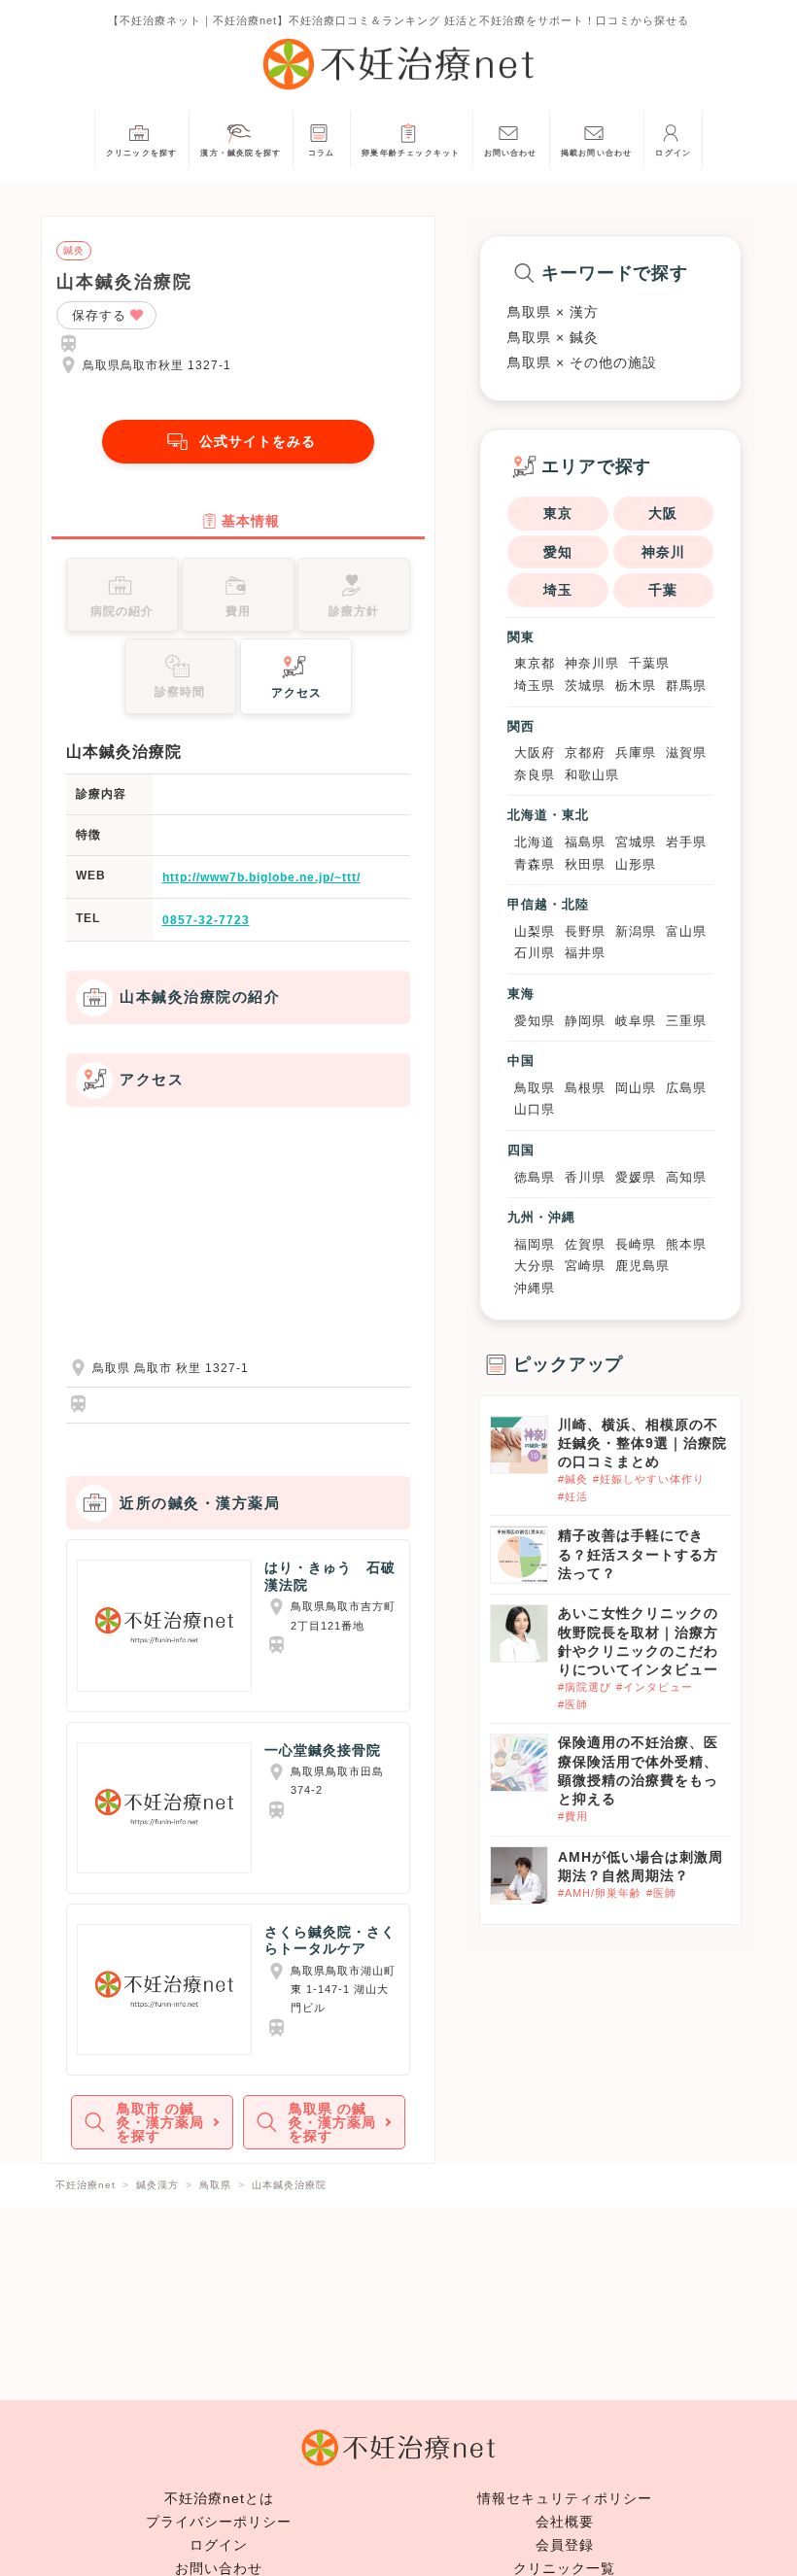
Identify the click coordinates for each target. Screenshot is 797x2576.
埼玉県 (535, 686)
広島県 (686, 1088)
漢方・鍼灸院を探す (241, 153)
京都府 (585, 753)
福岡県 (535, 1244)
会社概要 (565, 2522)
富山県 (686, 931)
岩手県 (686, 842)
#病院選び (585, 1687)
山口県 (535, 1109)
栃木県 (636, 686)
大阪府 (535, 753)
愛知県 (535, 1021)
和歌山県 (592, 775)
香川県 (585, 1177)
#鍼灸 (573, 1479)
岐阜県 (636, 1021)
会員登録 (565, 2545)
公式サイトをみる (258, 441)
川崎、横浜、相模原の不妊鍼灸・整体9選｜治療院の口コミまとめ (642, 1443)
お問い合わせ (511, 153)
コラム (322, 153)
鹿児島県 (642, 1266)
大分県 (535, 1266)
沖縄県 (535, 1288)
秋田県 (585, 864)
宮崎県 (585, 1266)
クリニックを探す (142, 153)
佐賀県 (585, 1244)
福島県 (585, 842)
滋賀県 (686, 753)
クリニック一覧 (564, 2568)
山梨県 (535, 931)
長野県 (585, 931)
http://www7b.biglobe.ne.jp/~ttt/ (261, 877)
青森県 (535, 864)
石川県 (535, 953)
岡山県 (636, 1088)
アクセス (296, 693)
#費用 (573, 1816)
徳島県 (535, 1177)
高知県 (686, 1177)
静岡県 (585, 1021)
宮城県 (636, 842)
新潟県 (636, 931)
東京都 (535, 663)
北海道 (535, 842)
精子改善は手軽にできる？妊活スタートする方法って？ (638, 1554)
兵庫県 (636, 753)
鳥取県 (535, 1088)
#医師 (573, 1704)
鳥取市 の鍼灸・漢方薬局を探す (160, 2122)
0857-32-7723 (206, 920)
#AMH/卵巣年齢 (600, 1893)
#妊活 (573, 1496)
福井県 (585, 953)
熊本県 (686, 1244)
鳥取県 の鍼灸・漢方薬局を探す (332, 2122)
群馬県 (686, 686)
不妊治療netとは (219, 2498)
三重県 (686, 1021)
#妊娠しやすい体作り (649, 1479)
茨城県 (585, 686)
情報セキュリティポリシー (565, 2498)
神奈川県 (592, 663)
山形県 (636, 864)
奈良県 (535, 775)
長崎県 (636, 1244)
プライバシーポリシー (219, 2522)
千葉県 (649, 663)
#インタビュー (655, 1687)
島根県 (585, 1088)
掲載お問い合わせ (597, 153)
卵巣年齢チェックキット (411, 153)
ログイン (673, 153)
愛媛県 (636, 1177)
